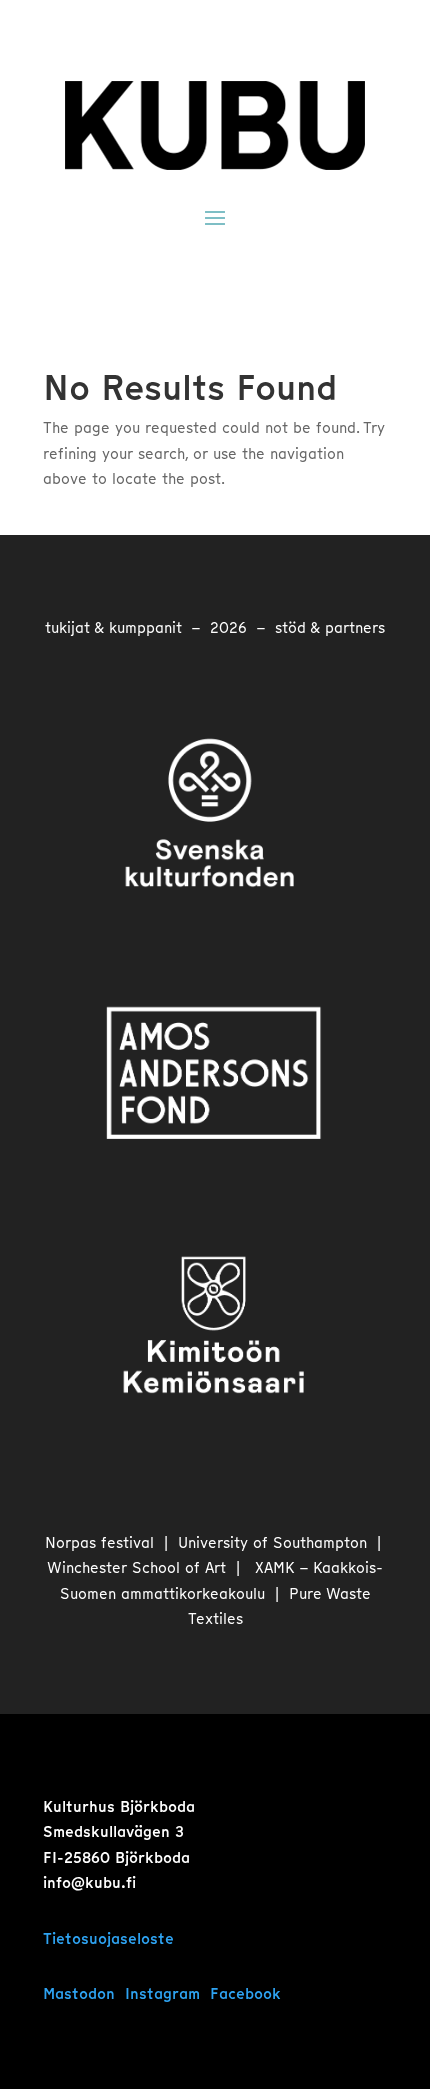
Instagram (162, 1994)
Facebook (245, 1994)
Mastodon (79, 1994)
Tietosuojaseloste (108, 1939)
